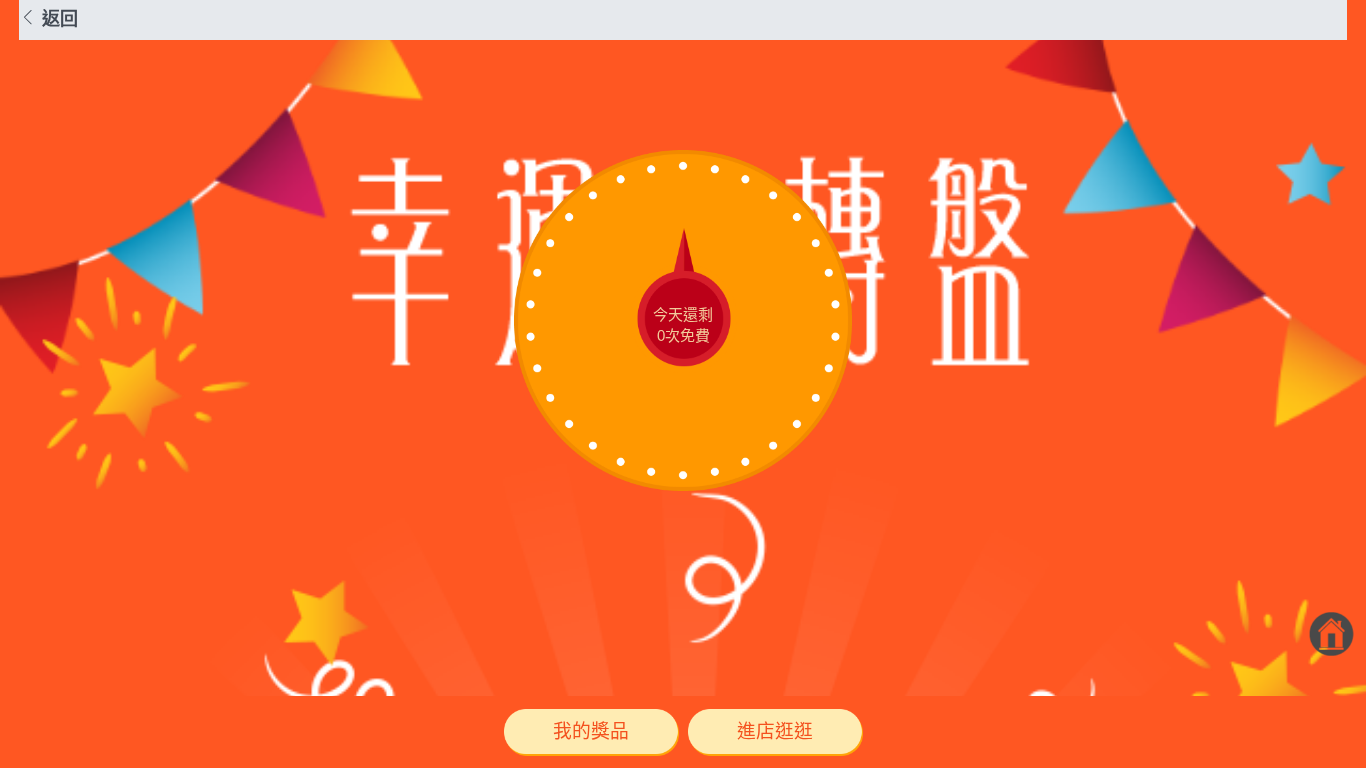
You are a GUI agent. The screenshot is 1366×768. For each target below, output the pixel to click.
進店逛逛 (775, 731)
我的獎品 (591, 731)
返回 (57, 19)
